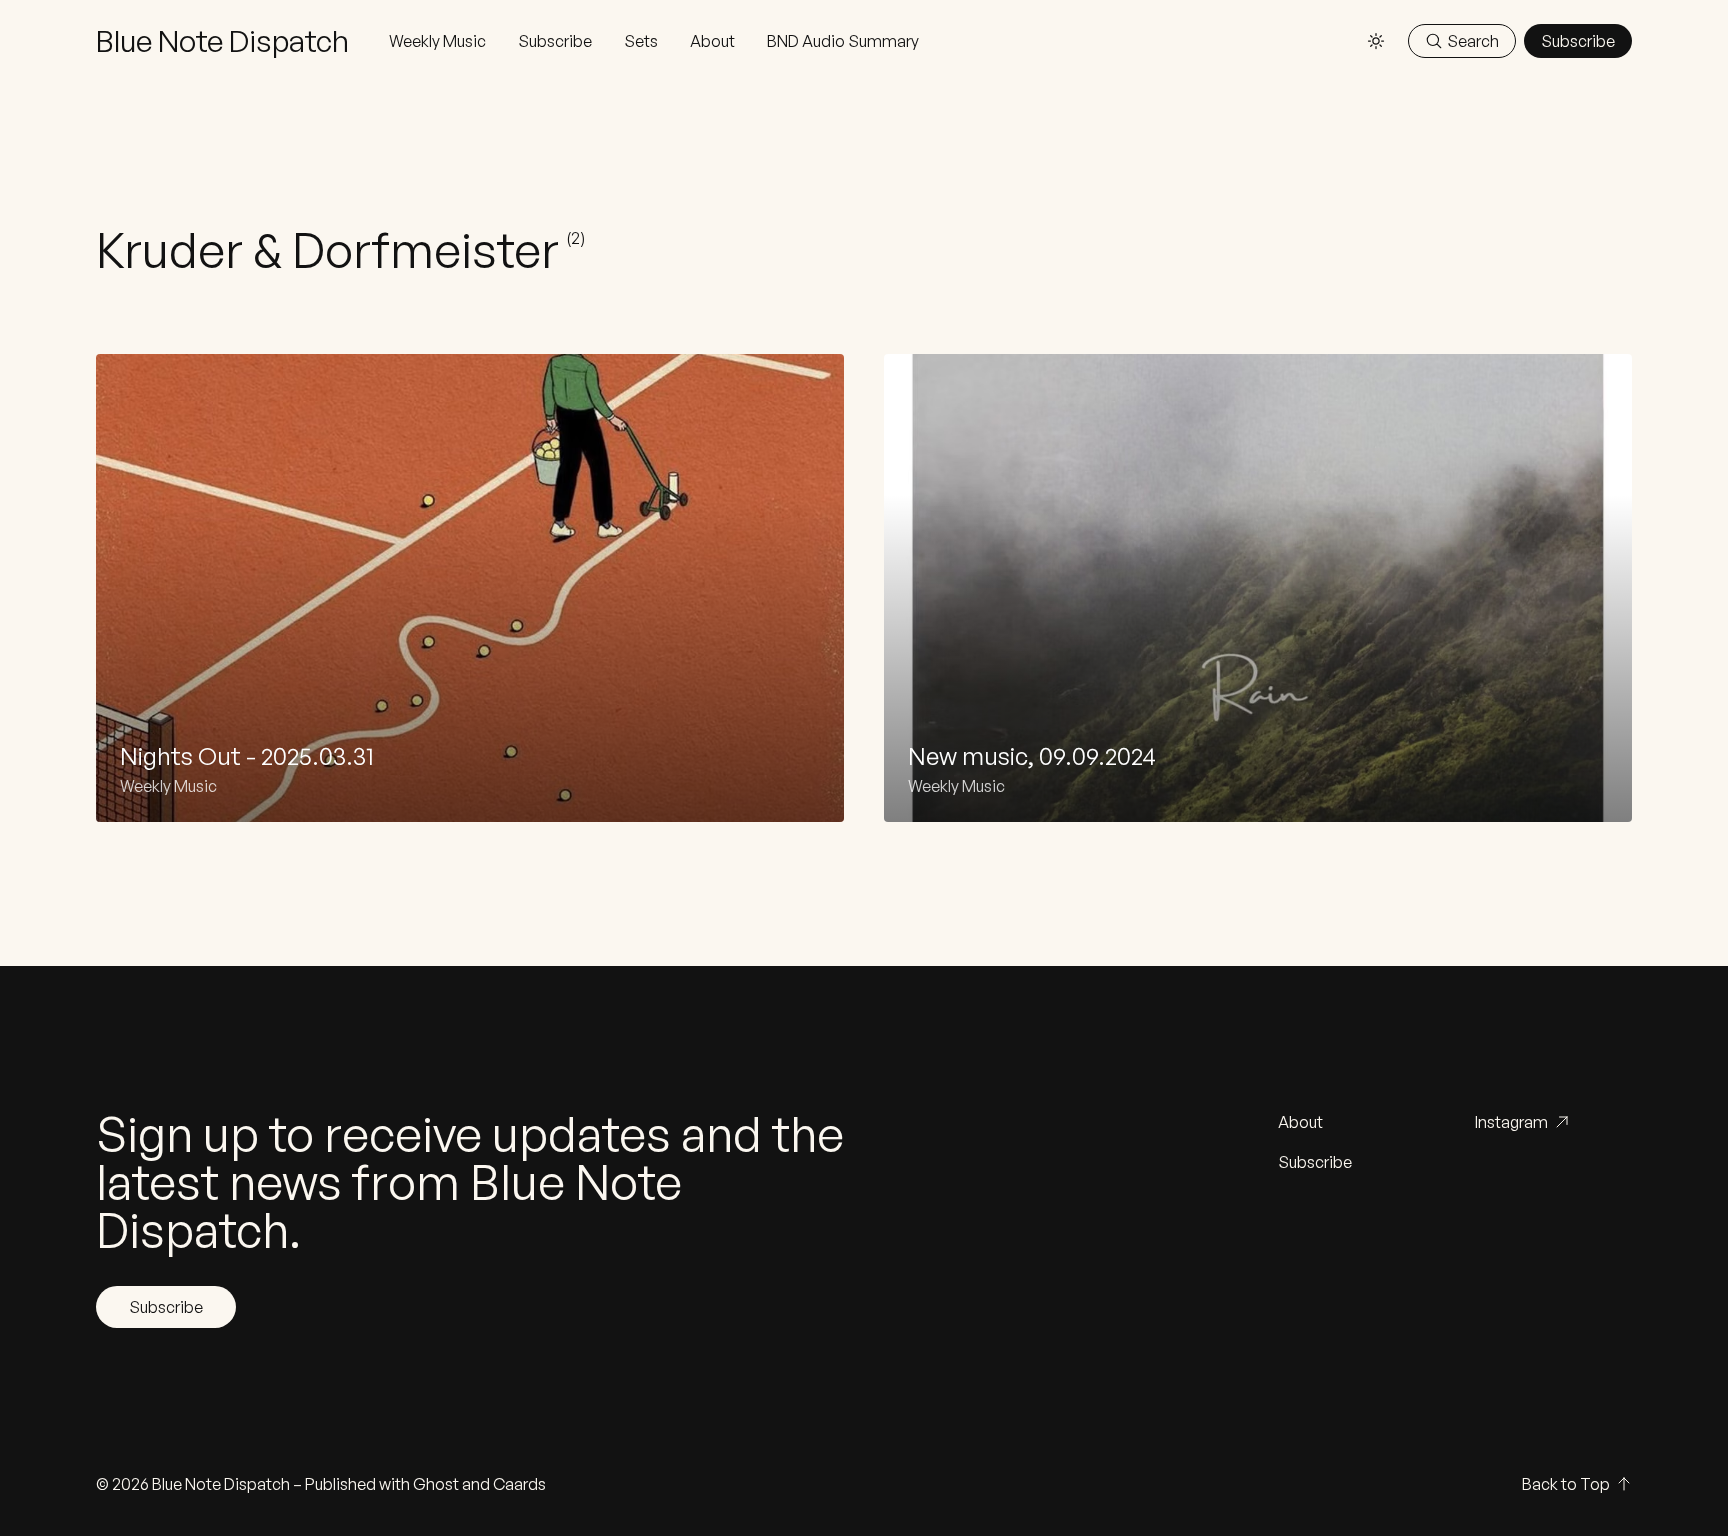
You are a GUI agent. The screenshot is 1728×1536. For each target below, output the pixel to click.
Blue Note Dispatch (221, 1484)
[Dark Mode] (1376, 41)
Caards (519, 1484)
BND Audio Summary (843, 41)
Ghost (436, 1484)
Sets (641, 41)
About (712, 41)
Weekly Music (437, 41)
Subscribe (555, 41)
